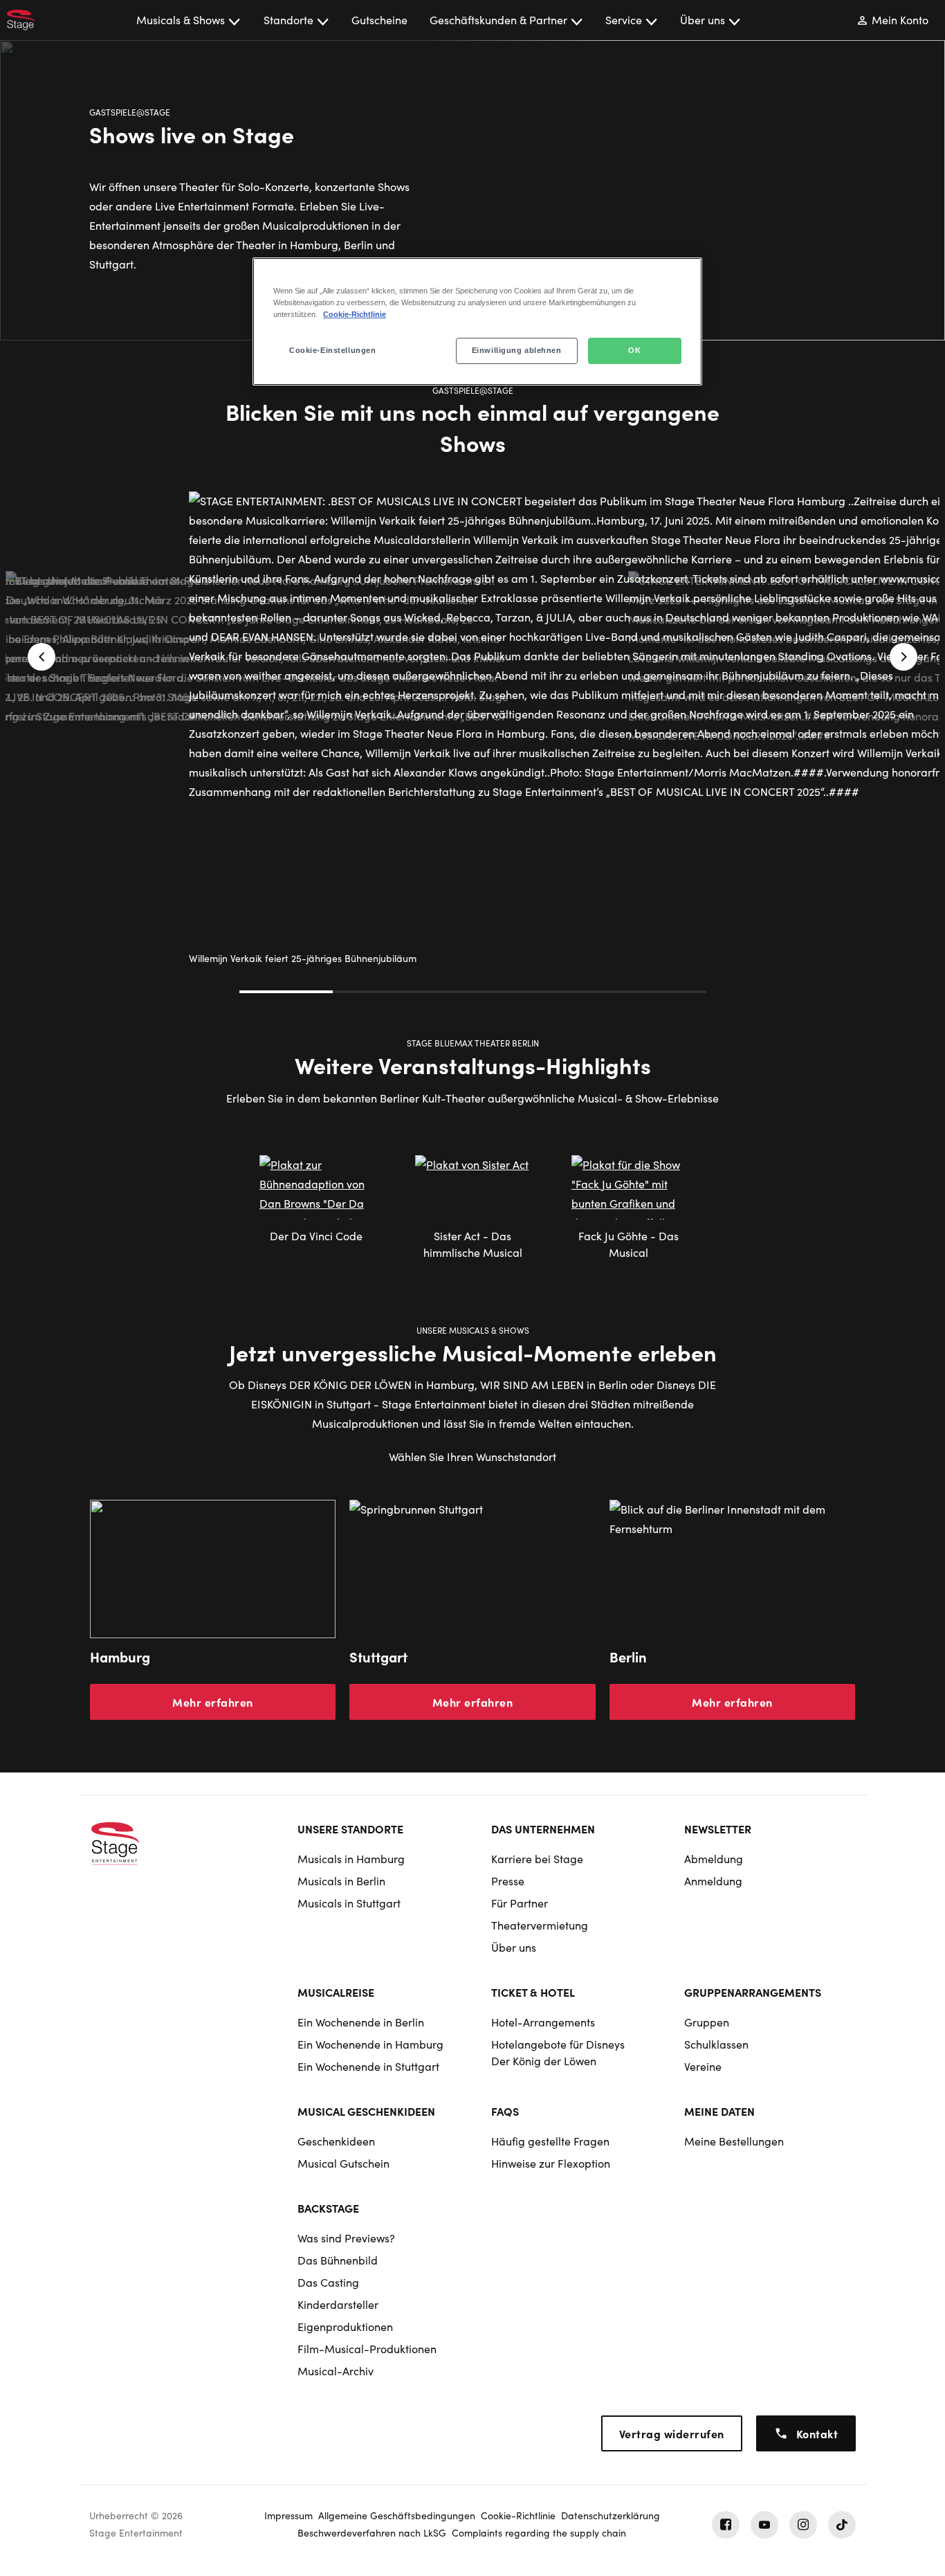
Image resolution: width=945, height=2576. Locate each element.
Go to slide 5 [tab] (660, 992)
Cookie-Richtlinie (355, 314)
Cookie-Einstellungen (332, 350)
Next (903, 657)
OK (634, 350)
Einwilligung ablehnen (517, 350)
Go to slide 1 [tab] (286, 992)
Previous (42, 657)
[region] (477, 321)
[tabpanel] (472, 808)
